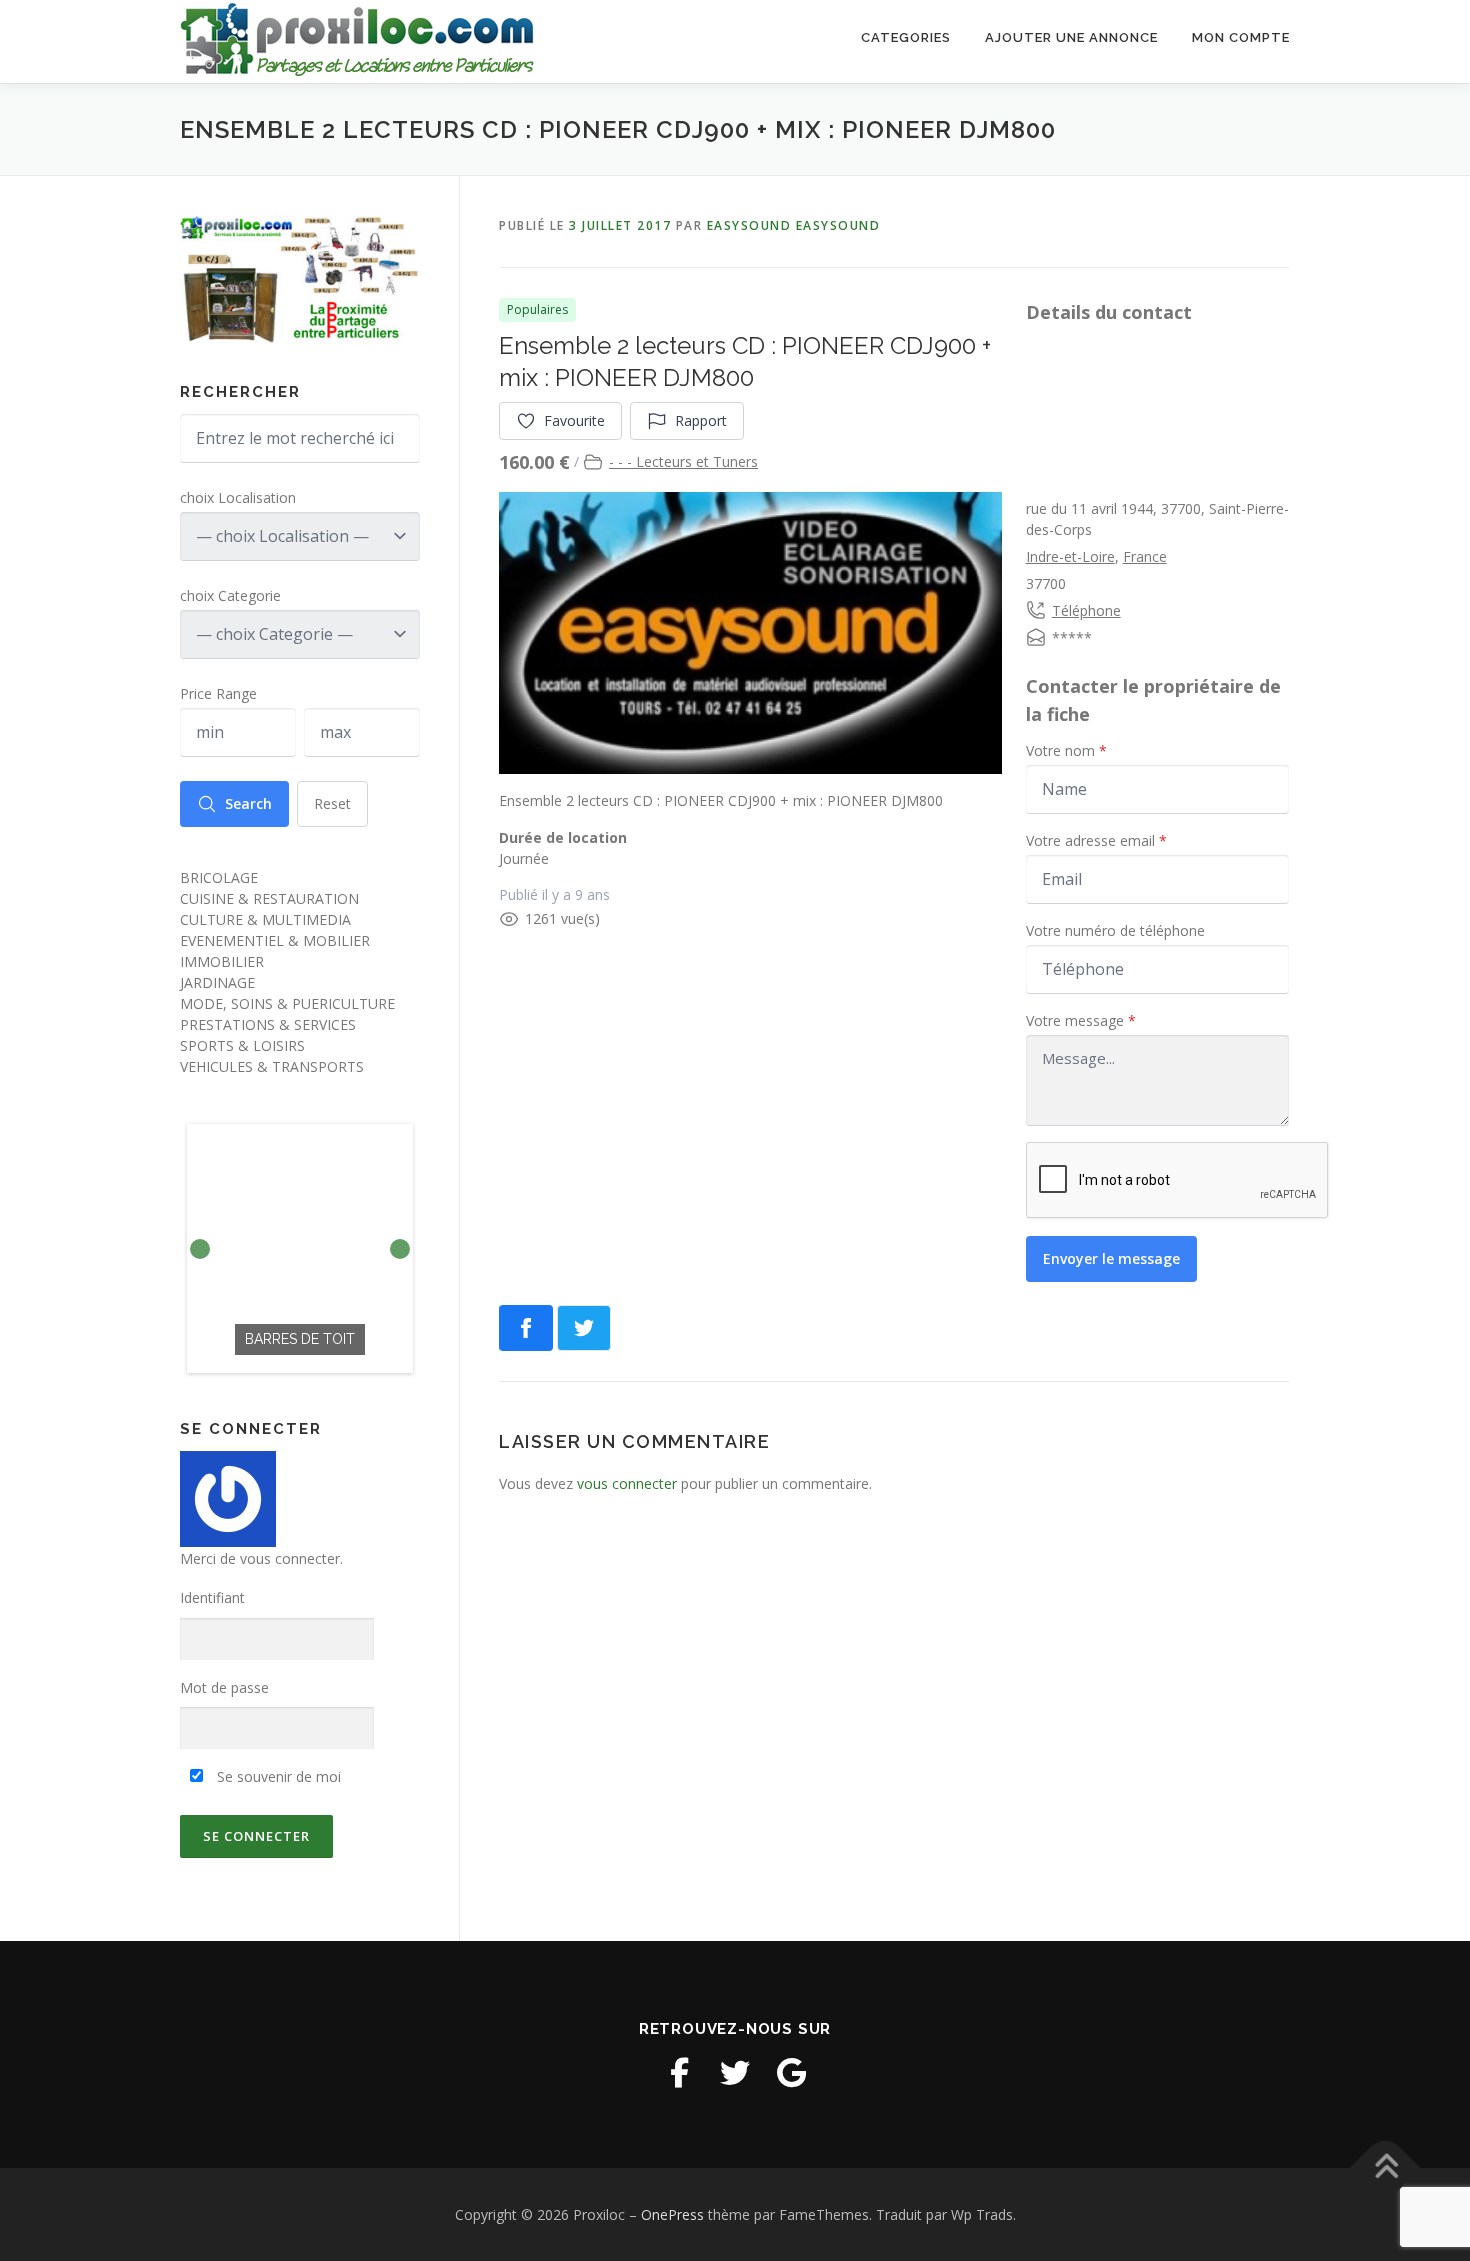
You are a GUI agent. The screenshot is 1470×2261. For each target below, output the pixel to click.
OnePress (672, 2214)
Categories (906, 37)
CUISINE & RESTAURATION (269, 898)
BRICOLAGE (219, 877)
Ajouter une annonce (1071, 37)
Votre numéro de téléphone (1115, 930)
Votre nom (1066, 750)
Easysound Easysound (794, 225)
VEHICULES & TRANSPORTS (272, 1066)
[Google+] (791, 2073)
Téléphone (1086, 610)
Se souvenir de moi (277, 1776)
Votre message (1081, 1020)
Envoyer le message (1111, 1258)
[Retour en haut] (1385, 2167)
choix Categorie (230, 595)
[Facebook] (679, 2073)
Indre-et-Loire (1070, 556)
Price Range (218, 693)
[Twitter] (735, 2073)
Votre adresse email (1096, 840)
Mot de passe (224, 1687)
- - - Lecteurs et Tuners (683, 461)
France (1145, 556)
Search (248, 803)
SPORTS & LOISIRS (242, 1045)
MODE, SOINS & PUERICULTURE (287, 1003)
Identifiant (212, 1597)
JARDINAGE (217, 982)
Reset (332, 803)
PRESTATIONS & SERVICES (268, 1024)
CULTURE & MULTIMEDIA (265, 919)
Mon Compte (1241, 37)
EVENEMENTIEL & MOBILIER (275, 940)
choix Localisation (238, 497)
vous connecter (627, 1483)
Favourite (574, 420)
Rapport (701, 420)
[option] (300, 1248)
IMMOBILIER (222, 961)
